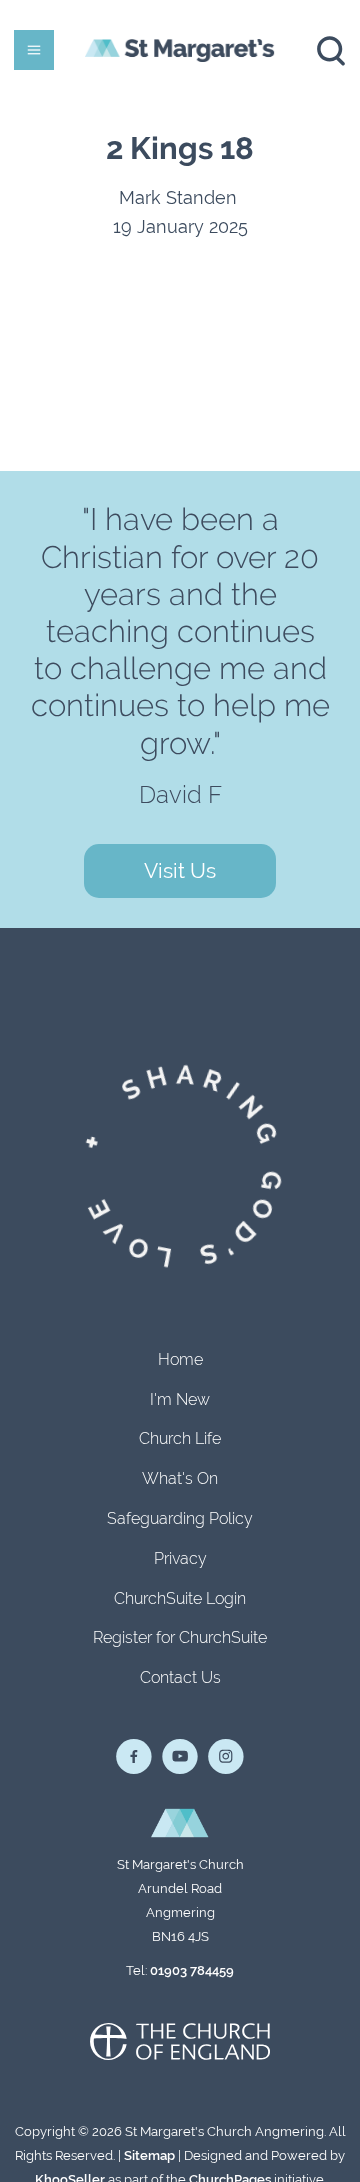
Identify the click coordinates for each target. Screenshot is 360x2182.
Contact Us (180, 1677)
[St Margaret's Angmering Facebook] (134, 1757)
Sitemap (149, 2155)
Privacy (180, 1558)
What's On (180, 1478)
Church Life (180, 1438)
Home (180, 1359)
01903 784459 (192, 1970)
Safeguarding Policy (180, 1518)
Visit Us (180, 870)
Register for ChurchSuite (180, 1637)
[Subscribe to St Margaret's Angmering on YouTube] (180, 1757)
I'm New (180, 1399)
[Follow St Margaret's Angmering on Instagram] (226, 1757)
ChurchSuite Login (180, 1598)
